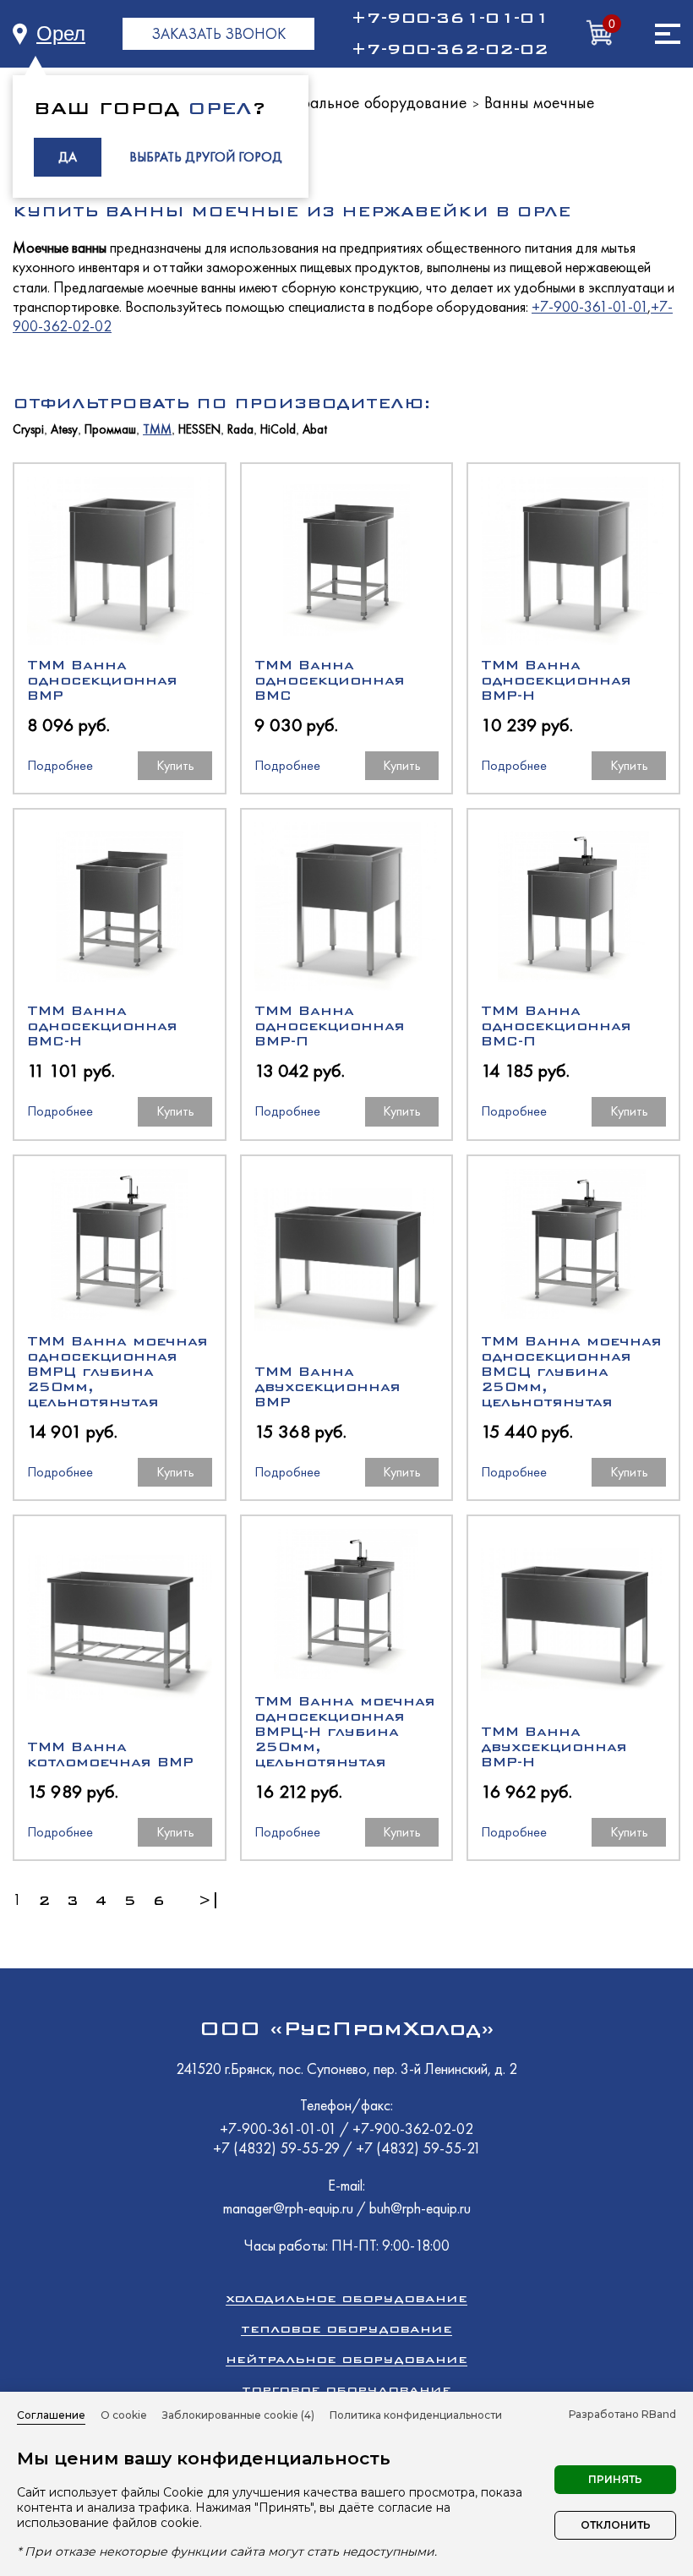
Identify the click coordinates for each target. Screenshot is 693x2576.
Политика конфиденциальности (416, 2415)
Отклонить (616, 2525)
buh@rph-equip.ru (420, 2208)
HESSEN (199, 430)
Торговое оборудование (346, 2390)
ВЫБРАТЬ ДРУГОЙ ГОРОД (206, 157)
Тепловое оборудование (346, 2329)
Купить (175, 765)
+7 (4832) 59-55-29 (278, 2148)
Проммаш (110, 430)
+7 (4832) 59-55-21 (418, 2148)
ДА (68, 157)
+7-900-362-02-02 (450, 49)
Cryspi (28, 430)
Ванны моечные (540, 102)
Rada (240, 430)
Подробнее (60, 765)
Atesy (64, 430)
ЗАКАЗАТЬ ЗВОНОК (218, 33)
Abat (315, 430)
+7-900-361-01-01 (450, 18)
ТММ (157, 430)
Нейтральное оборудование (366, 102)
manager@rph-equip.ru (288, 2208)
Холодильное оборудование (346, 2298)
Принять (615, 2479)
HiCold (278, 430)
